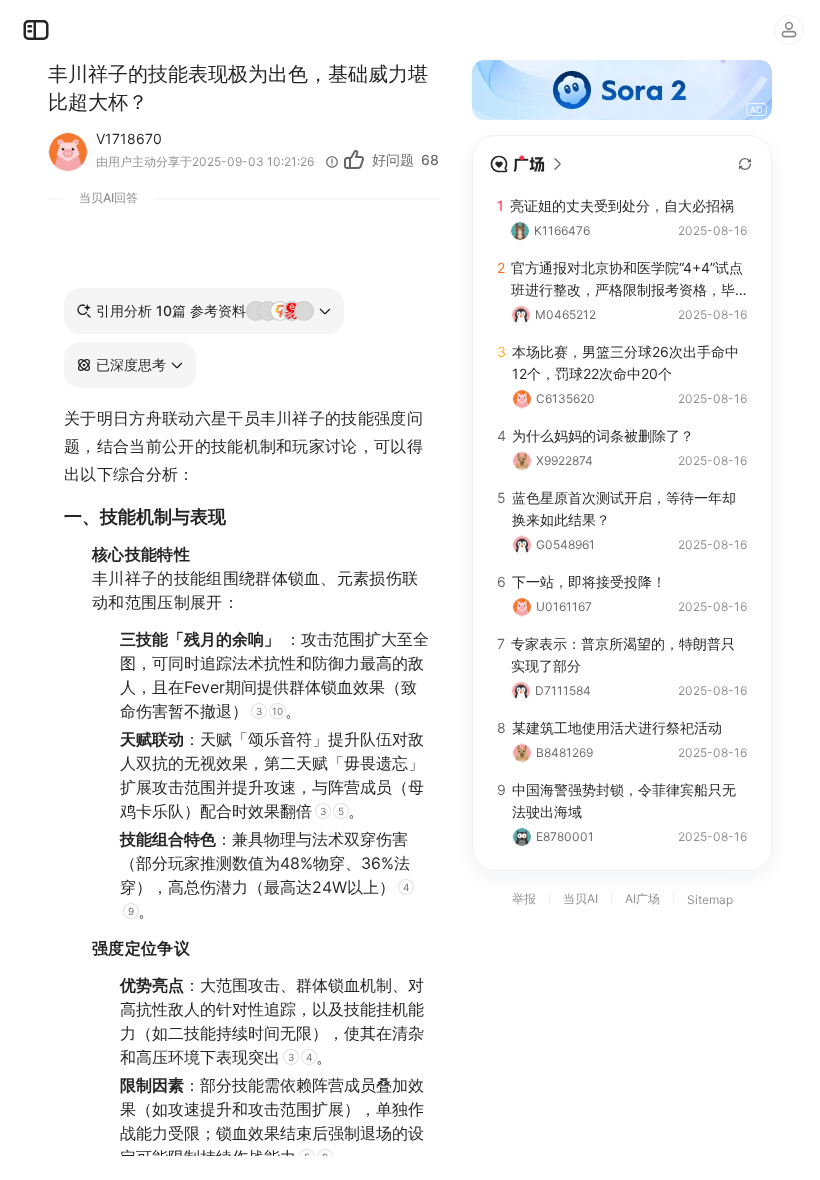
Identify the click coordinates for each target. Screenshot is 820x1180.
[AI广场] (527, 164)
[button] (130, 365)
